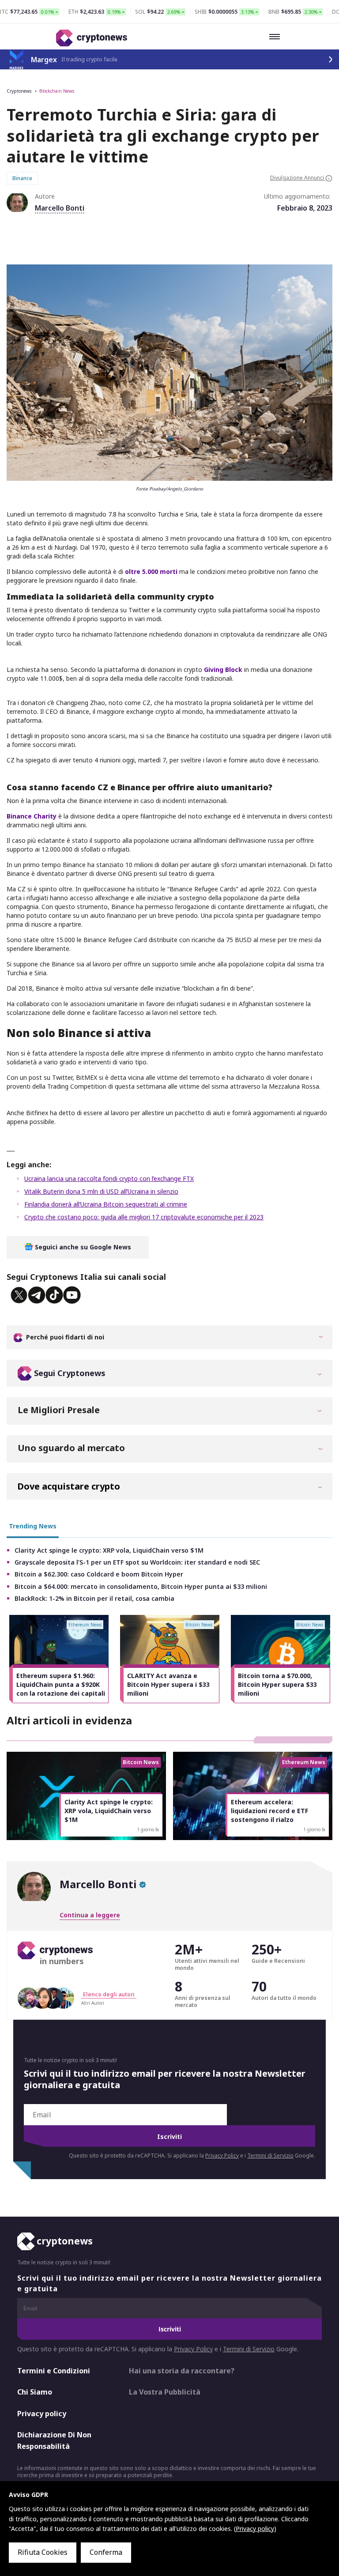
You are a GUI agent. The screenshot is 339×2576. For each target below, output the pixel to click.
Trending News (33, 1526)
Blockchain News (57, 91)
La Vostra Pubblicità (165, 2392)
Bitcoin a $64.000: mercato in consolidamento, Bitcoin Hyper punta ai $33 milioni (141, 1586)
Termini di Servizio (270, 2155)
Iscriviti (169, 2137)
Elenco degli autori (109, 1994)
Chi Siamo (35, 2392)
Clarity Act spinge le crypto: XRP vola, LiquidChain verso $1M (109, 1550)
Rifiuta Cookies (43, 2552)
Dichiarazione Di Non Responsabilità (54, 2440)
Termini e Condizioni (54, 2370)
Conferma (106, 2552)
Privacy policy (42, 2414)
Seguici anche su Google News (82, 1247)
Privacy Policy (222, 2155)
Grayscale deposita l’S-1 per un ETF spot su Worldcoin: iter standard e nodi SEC (137, 1562)
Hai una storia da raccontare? (182, 2370)
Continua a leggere (90, 1915)
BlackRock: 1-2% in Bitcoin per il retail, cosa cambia (94, 1598)
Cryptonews (19, 91)
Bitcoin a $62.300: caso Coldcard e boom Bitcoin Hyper (99, 1574)
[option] (59, 1659)
